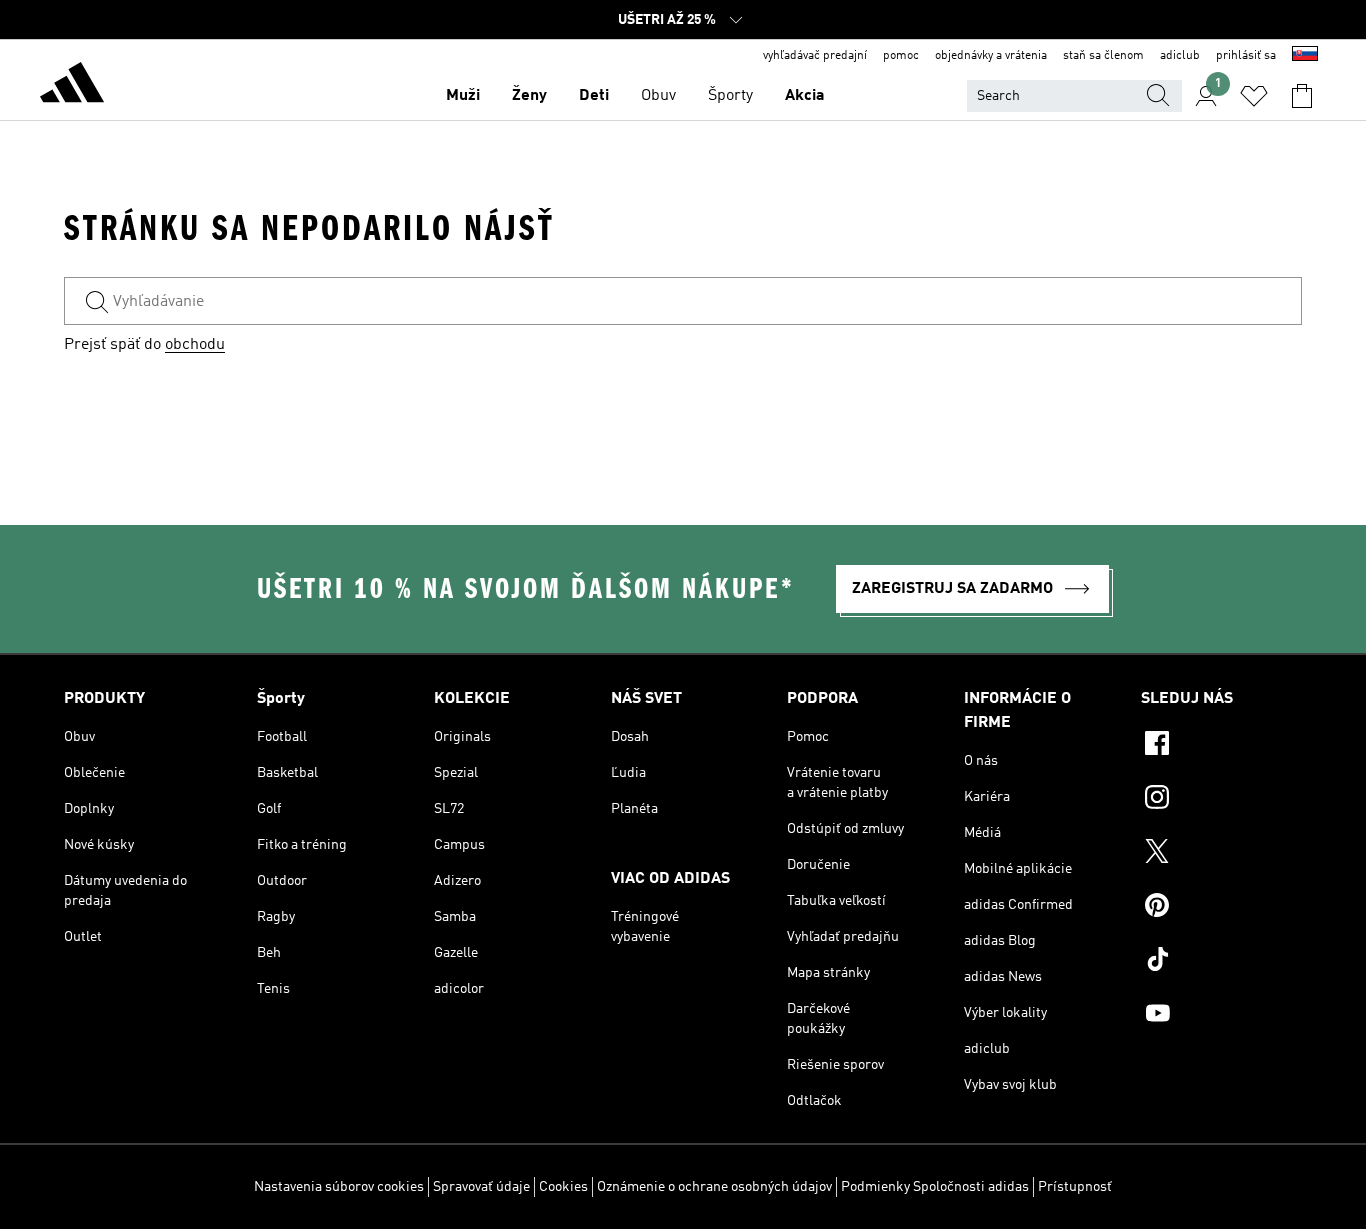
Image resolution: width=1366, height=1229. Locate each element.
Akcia (805, 96)
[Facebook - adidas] (1221, 746)
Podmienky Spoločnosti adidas (935, 1187)
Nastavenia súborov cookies (339, 1187)
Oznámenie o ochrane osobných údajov (714, 1187)
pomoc (901, 56)
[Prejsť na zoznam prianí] (1254, 96)
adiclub (1180, 56)
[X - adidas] (1221, 854)
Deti (594, 96)
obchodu (195, 345)
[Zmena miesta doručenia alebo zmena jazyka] (1305, 56)
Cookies (563, 1187)
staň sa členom (1103, 56)
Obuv (658, 96)
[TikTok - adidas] (1221, 962)
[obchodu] (72, 86)
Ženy (529, 96)
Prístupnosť (1075, 1187)
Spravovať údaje (481, 1187)
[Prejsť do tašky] (1302, 96)
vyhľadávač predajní (815, 56)
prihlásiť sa (1246, 56)
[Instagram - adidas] (1221, 800)
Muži (463, 96)
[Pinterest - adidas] (1221, 908)
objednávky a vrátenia (991, 56)
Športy (730, 96)
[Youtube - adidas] (1221, 1016)
